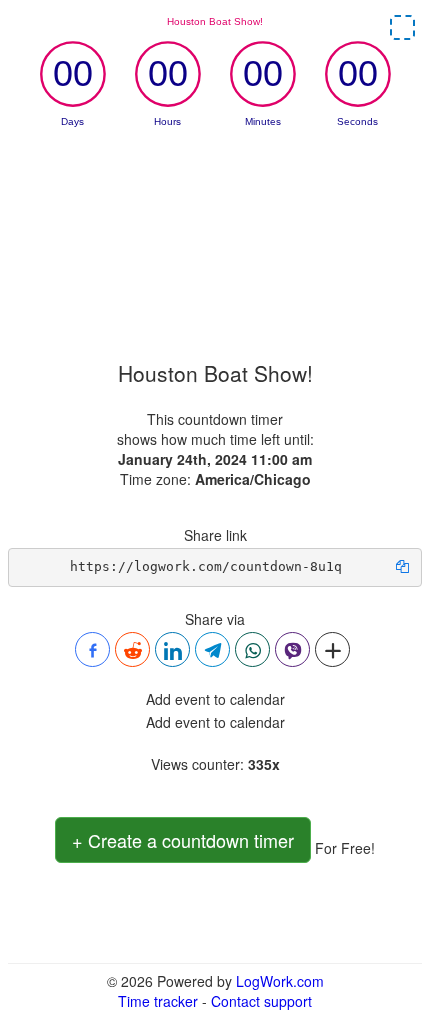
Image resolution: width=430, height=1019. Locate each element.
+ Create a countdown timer (183, 840)
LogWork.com (280, 981)
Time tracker (158, 1001)
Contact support (261, 1001)
